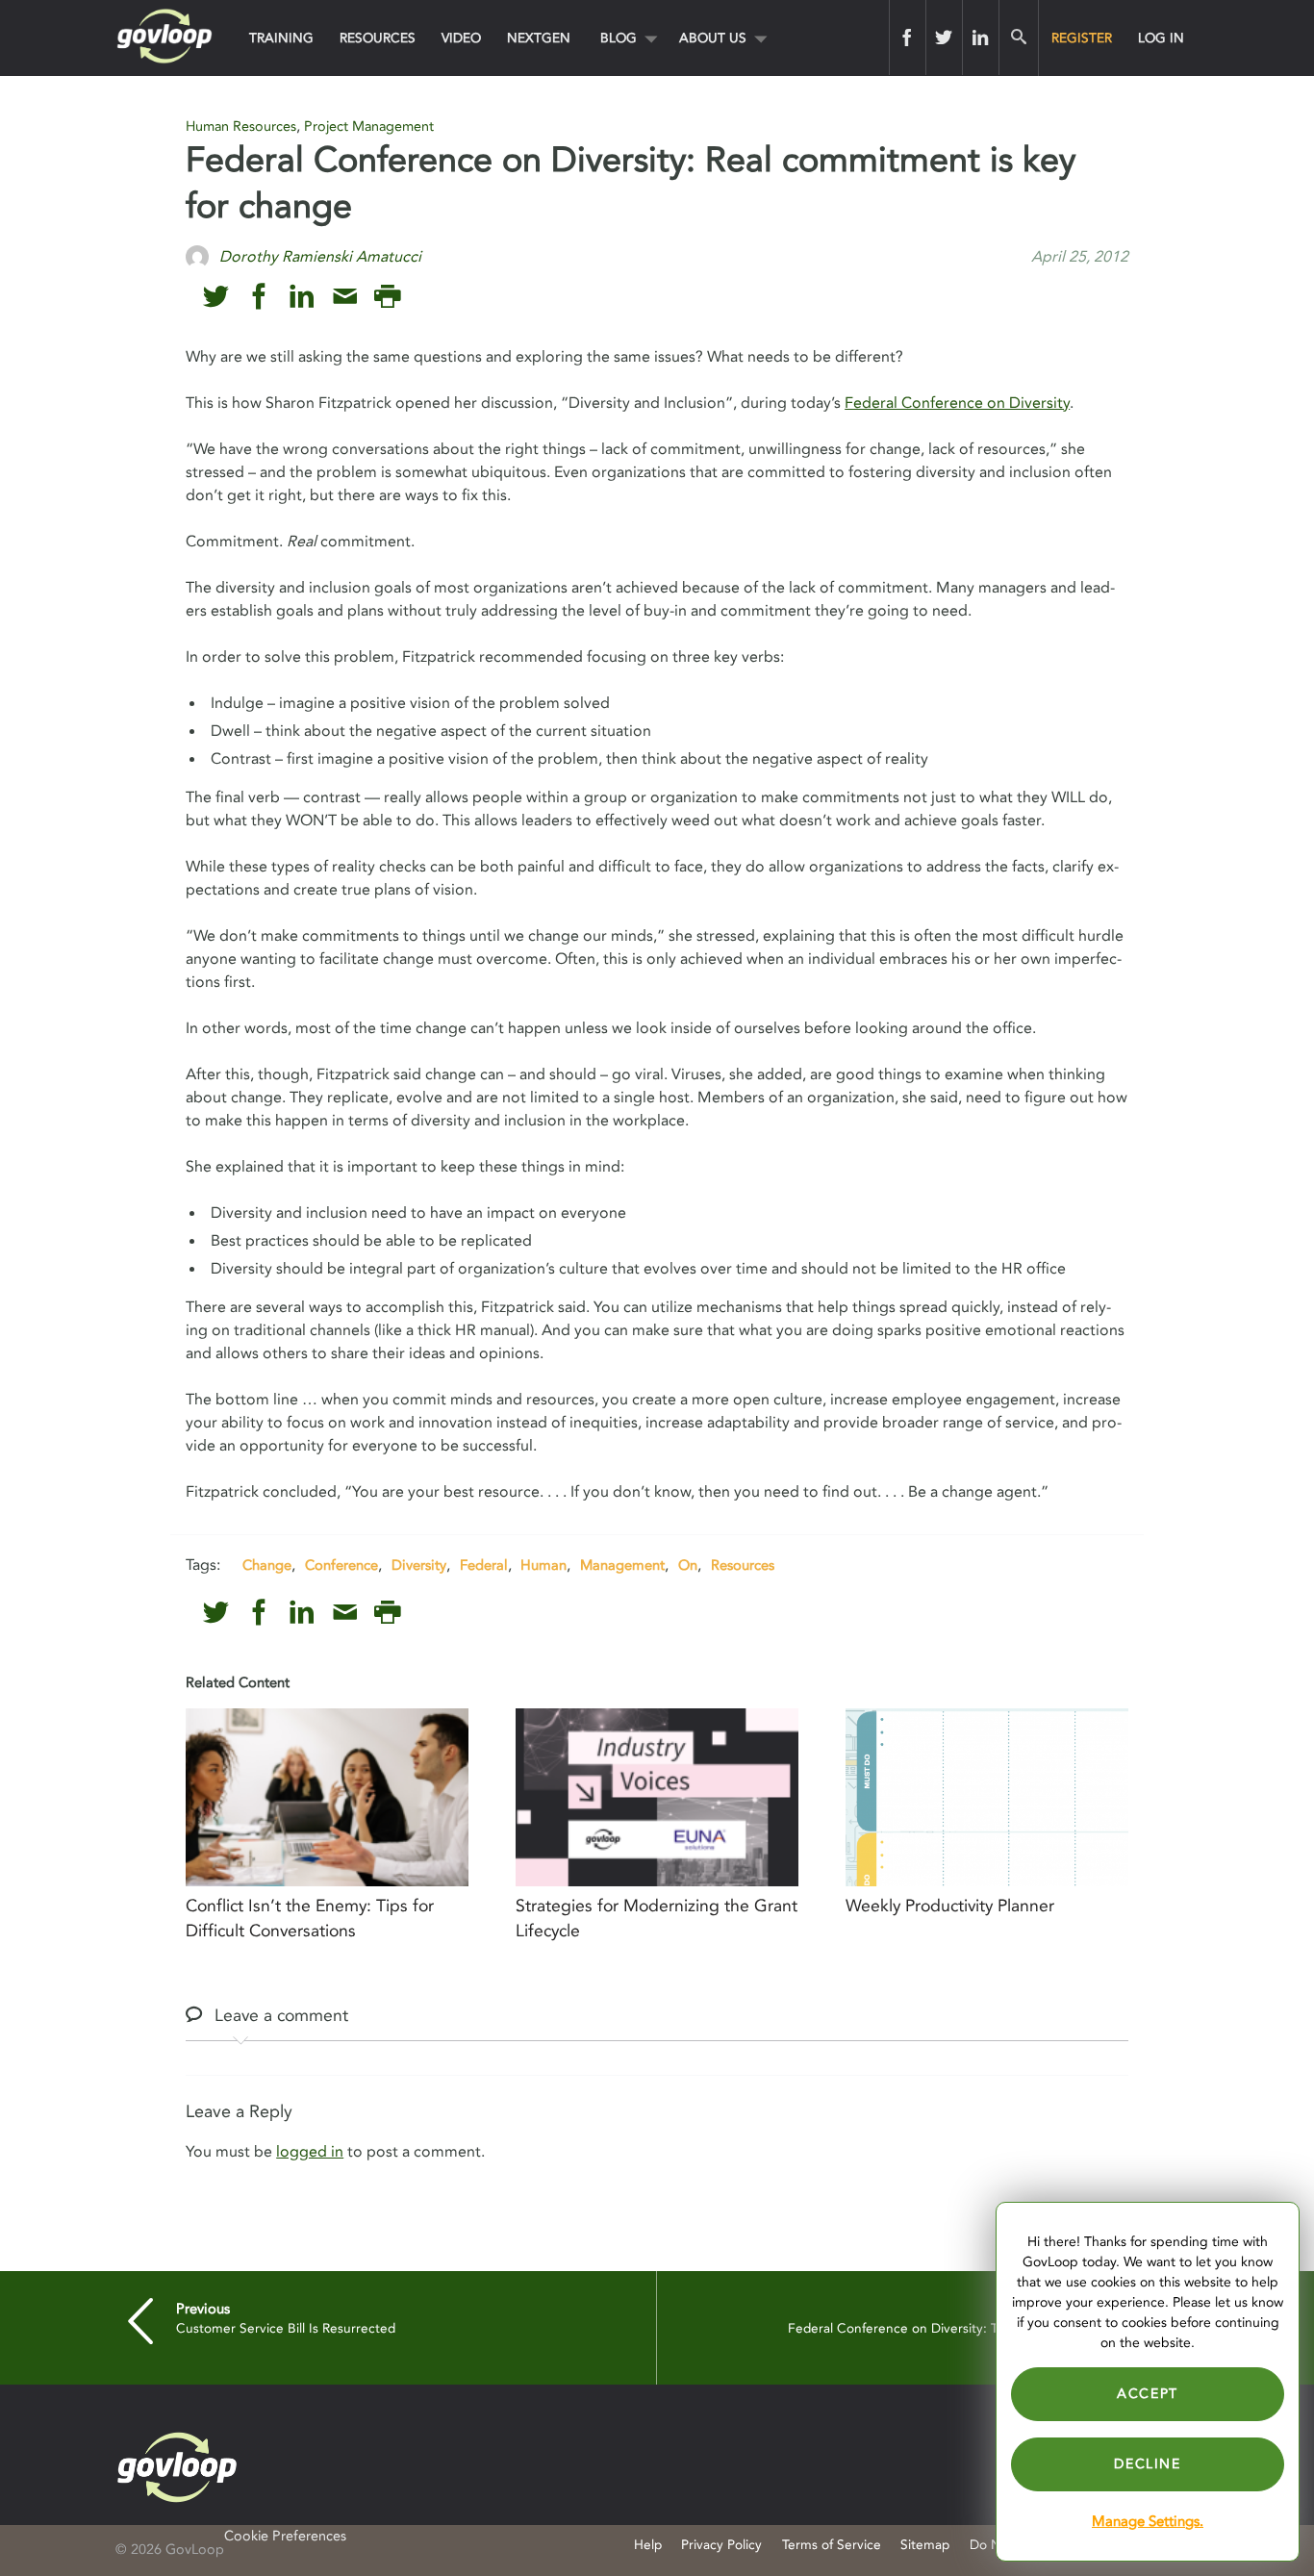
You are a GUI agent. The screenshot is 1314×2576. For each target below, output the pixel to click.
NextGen (539, 38)
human (543, 1565)
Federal (484, 1565)
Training (281, 38)
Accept (1148, 2394)
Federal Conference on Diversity (957, 403)
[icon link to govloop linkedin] (302, 297)
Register (1082, 38)
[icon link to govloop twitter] (216, 297)
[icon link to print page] (387, 297)
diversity (419, 1565)
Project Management (369, 126)
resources (743, 1565)
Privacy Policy (721, 2545)
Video (461, 38)
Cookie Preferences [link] (285, 2536)
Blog (619, 38)
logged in (310, 2152)
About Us (713, 38)
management (622, 1565)
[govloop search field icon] (1018, 38)
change (267, 1565)
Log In (1161, 38)
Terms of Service (832, 2545)
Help (648, 2545)
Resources (378, 38)
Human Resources (241, 126)
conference (341, 1565)
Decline (1147, 2464)
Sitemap (925, 2545)
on (688, 1565)
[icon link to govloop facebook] (259, 297)
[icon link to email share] (345, 297)
